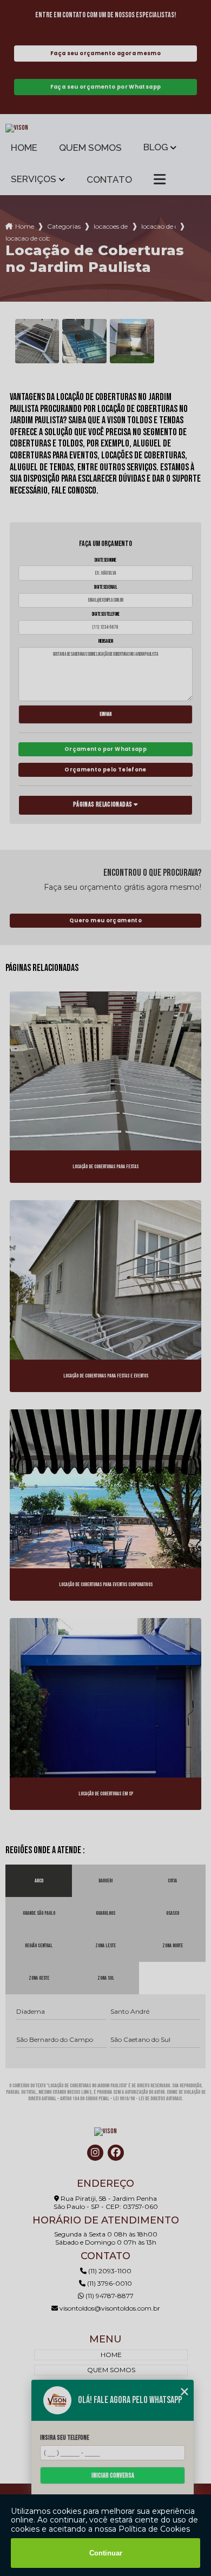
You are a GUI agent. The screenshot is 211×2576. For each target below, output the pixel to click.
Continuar (106, 2553)
